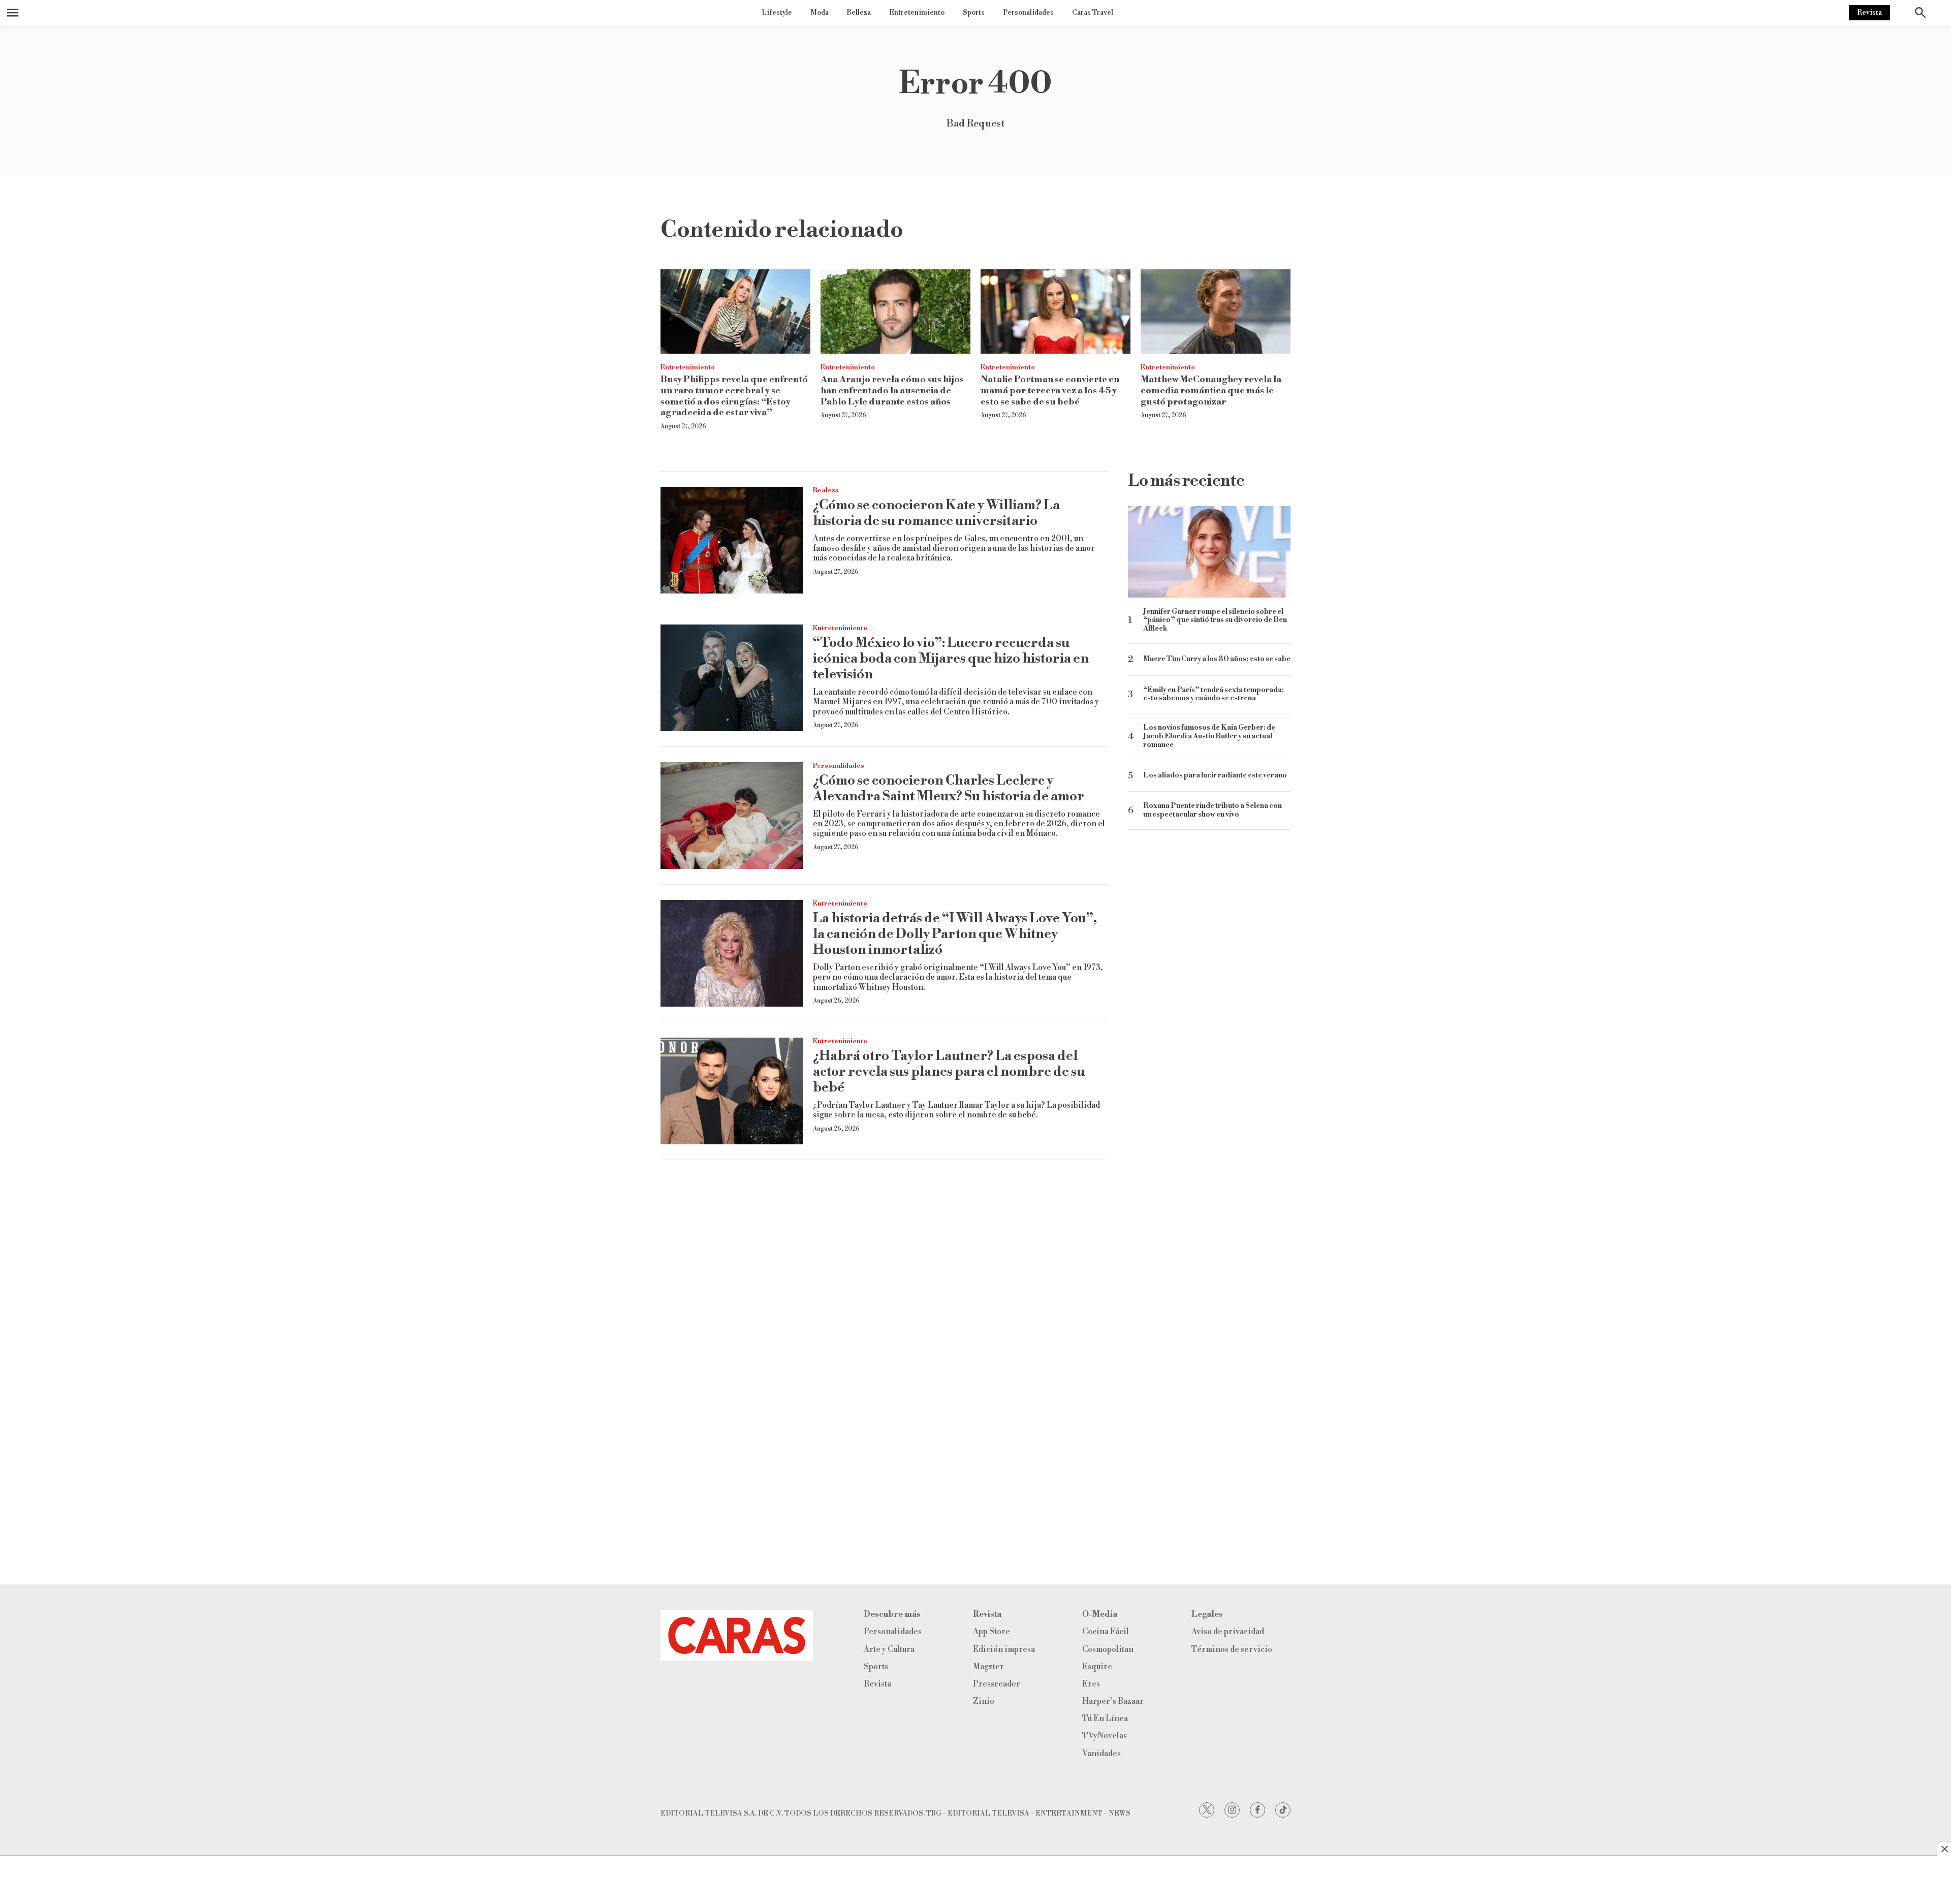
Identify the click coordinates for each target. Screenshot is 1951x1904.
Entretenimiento (917, 13)
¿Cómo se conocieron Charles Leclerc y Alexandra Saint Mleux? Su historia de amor (949, 788)
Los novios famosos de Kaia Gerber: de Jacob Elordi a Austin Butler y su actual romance (1209, 736)
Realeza (826, 490)
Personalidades (1028, 13)
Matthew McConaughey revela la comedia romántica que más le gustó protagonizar (1211, 390)
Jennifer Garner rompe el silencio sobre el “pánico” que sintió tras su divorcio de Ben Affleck (1215, 620)
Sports (974, 13)
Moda (820, 13)
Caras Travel (1093, 13)
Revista (1869, 13)
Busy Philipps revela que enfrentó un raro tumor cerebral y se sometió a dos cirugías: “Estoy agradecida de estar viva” (734, 396)
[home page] (737, 1635)
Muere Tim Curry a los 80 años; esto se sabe (1217, 659)
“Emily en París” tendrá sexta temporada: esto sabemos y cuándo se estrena (1214, 695)
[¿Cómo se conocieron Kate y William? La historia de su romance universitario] (732, 540)
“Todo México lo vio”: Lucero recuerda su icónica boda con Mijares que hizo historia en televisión (951, 659)
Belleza (859, 13)
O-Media (1100, 1615)
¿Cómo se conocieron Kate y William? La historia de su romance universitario (936, 513)
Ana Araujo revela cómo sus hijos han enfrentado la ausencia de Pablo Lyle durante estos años (892, 390)
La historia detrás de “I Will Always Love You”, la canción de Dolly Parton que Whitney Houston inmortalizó (955, 934)
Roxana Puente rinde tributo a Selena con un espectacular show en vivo (1213, 810)
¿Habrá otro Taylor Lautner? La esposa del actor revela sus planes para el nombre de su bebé (949, 1072)
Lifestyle (777, 13)
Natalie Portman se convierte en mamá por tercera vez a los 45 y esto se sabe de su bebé (1050, 390)
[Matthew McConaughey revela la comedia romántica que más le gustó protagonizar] (1216, 311)
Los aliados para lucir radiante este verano (1215, 776)
